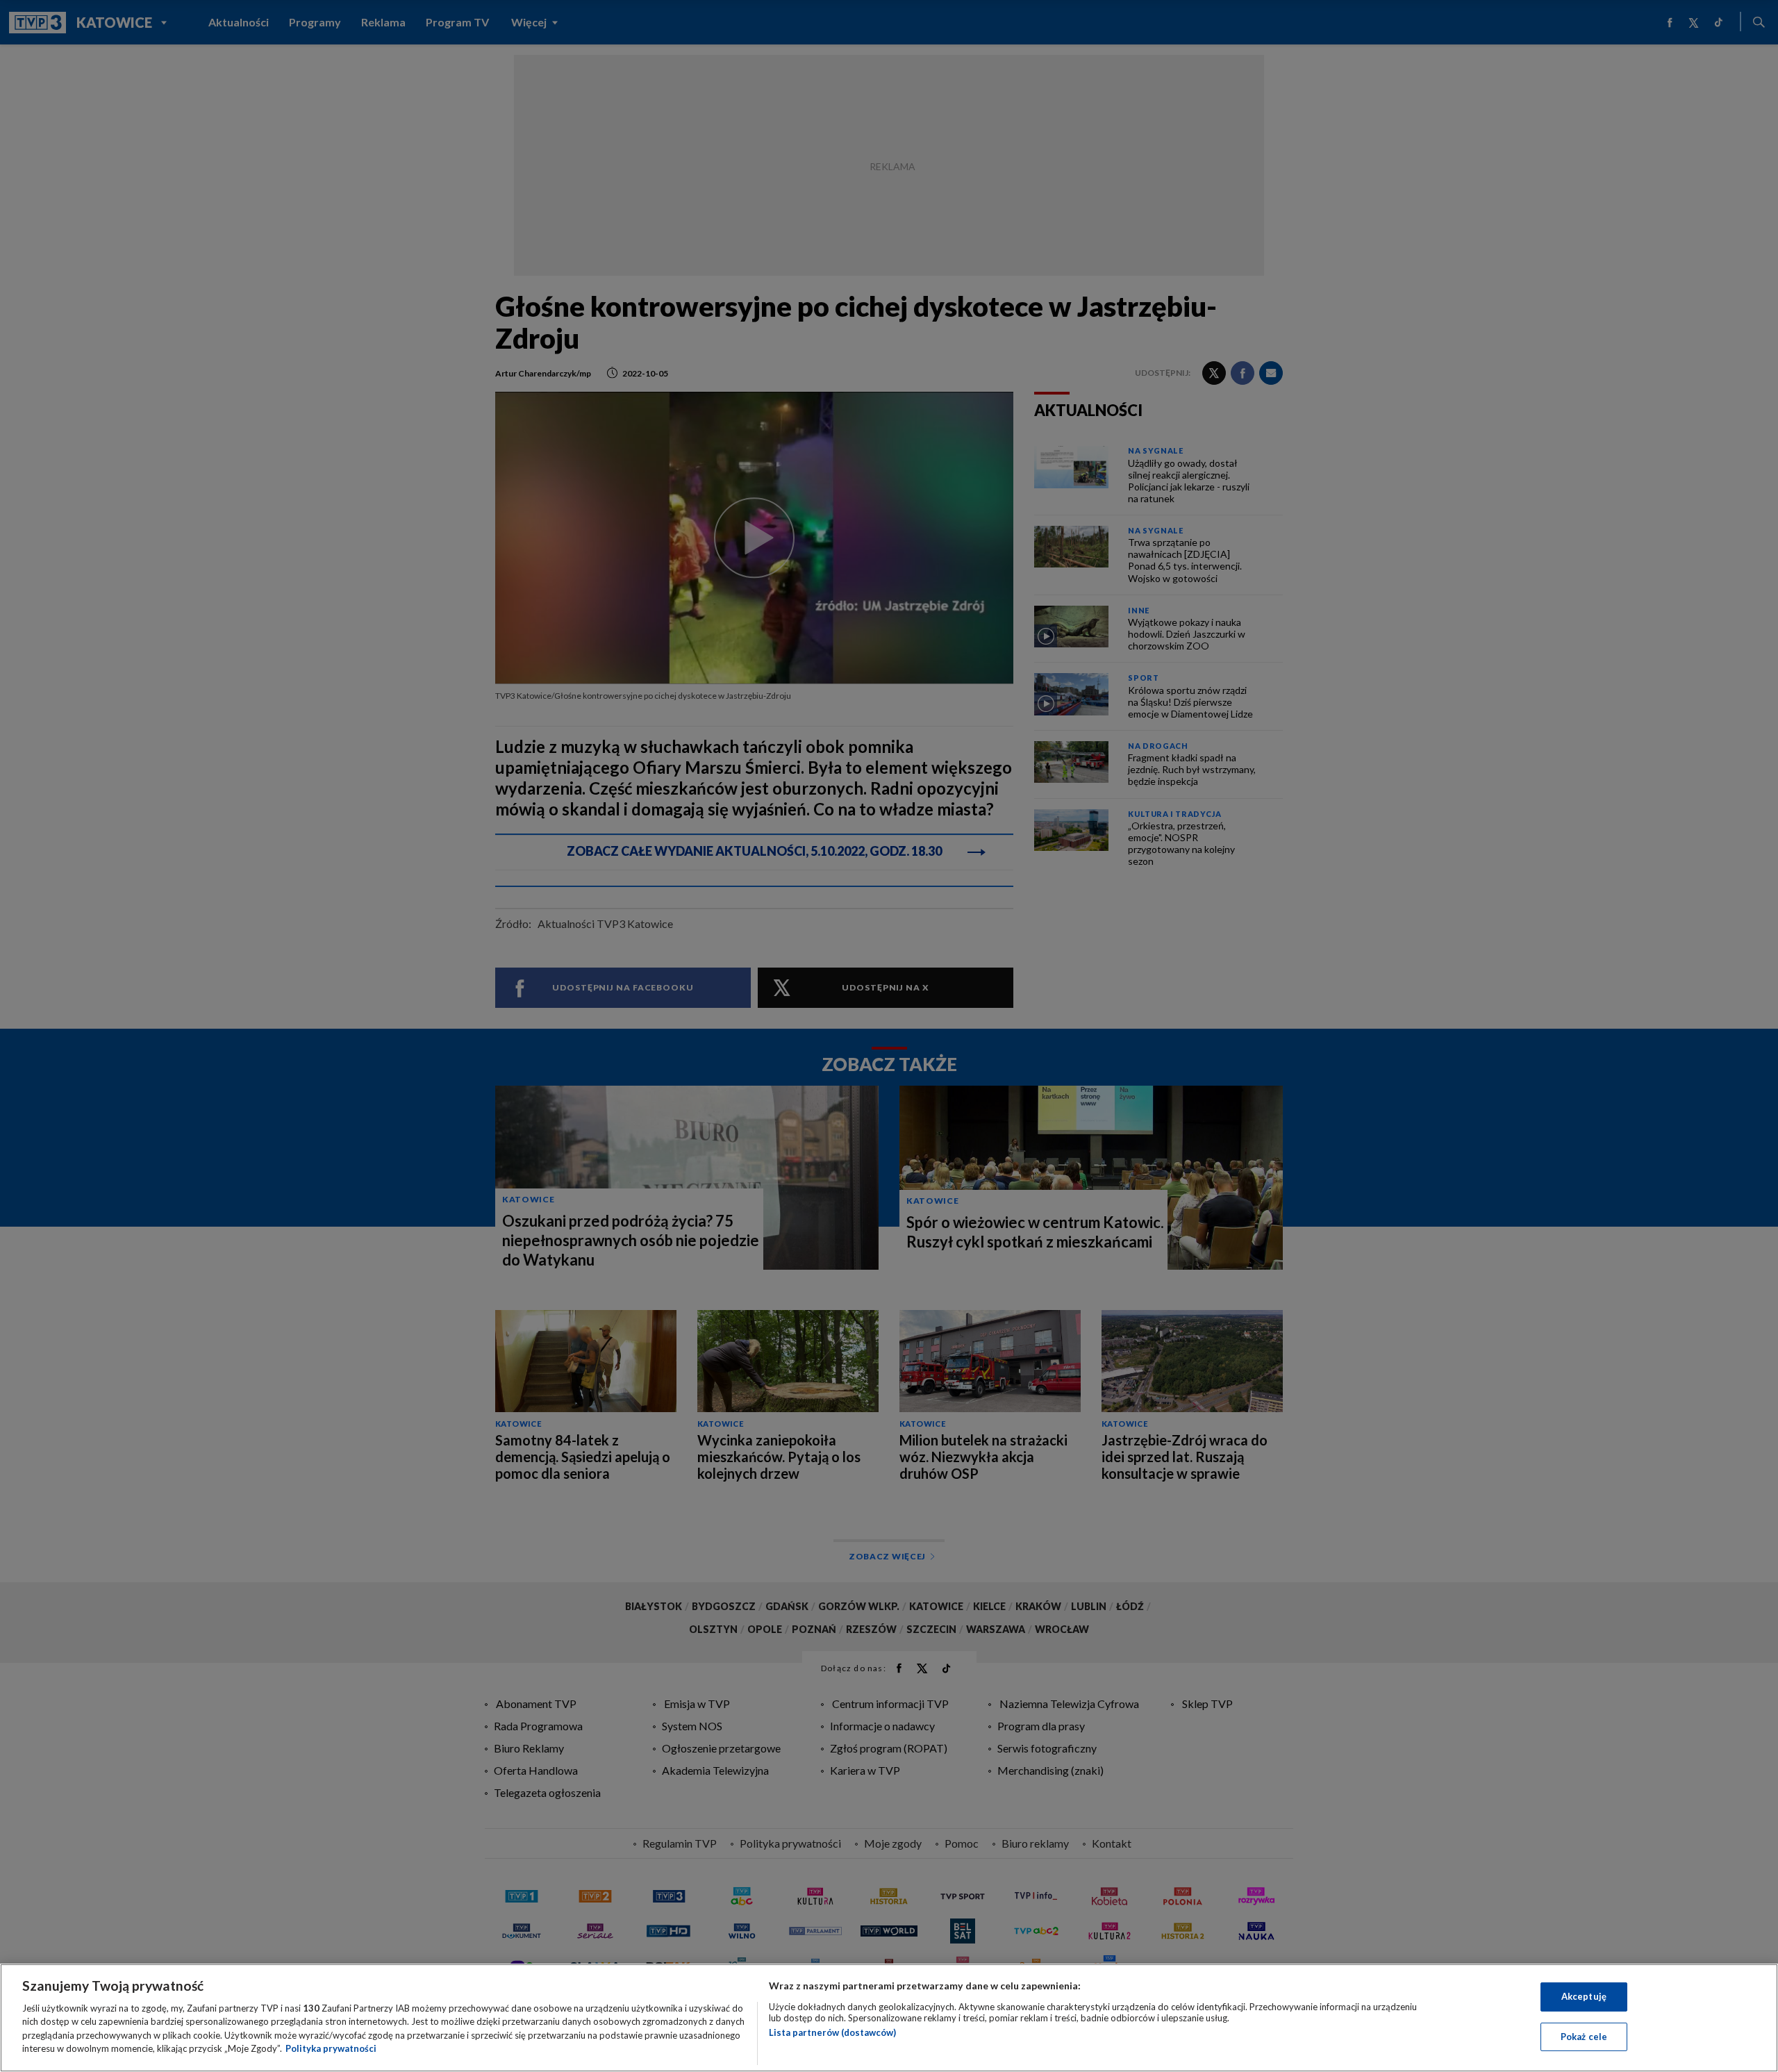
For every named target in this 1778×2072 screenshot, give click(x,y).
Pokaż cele (1584, 2036)
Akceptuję (1584, 1996)
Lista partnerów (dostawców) (832, 2032)
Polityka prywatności (331, 2048)
